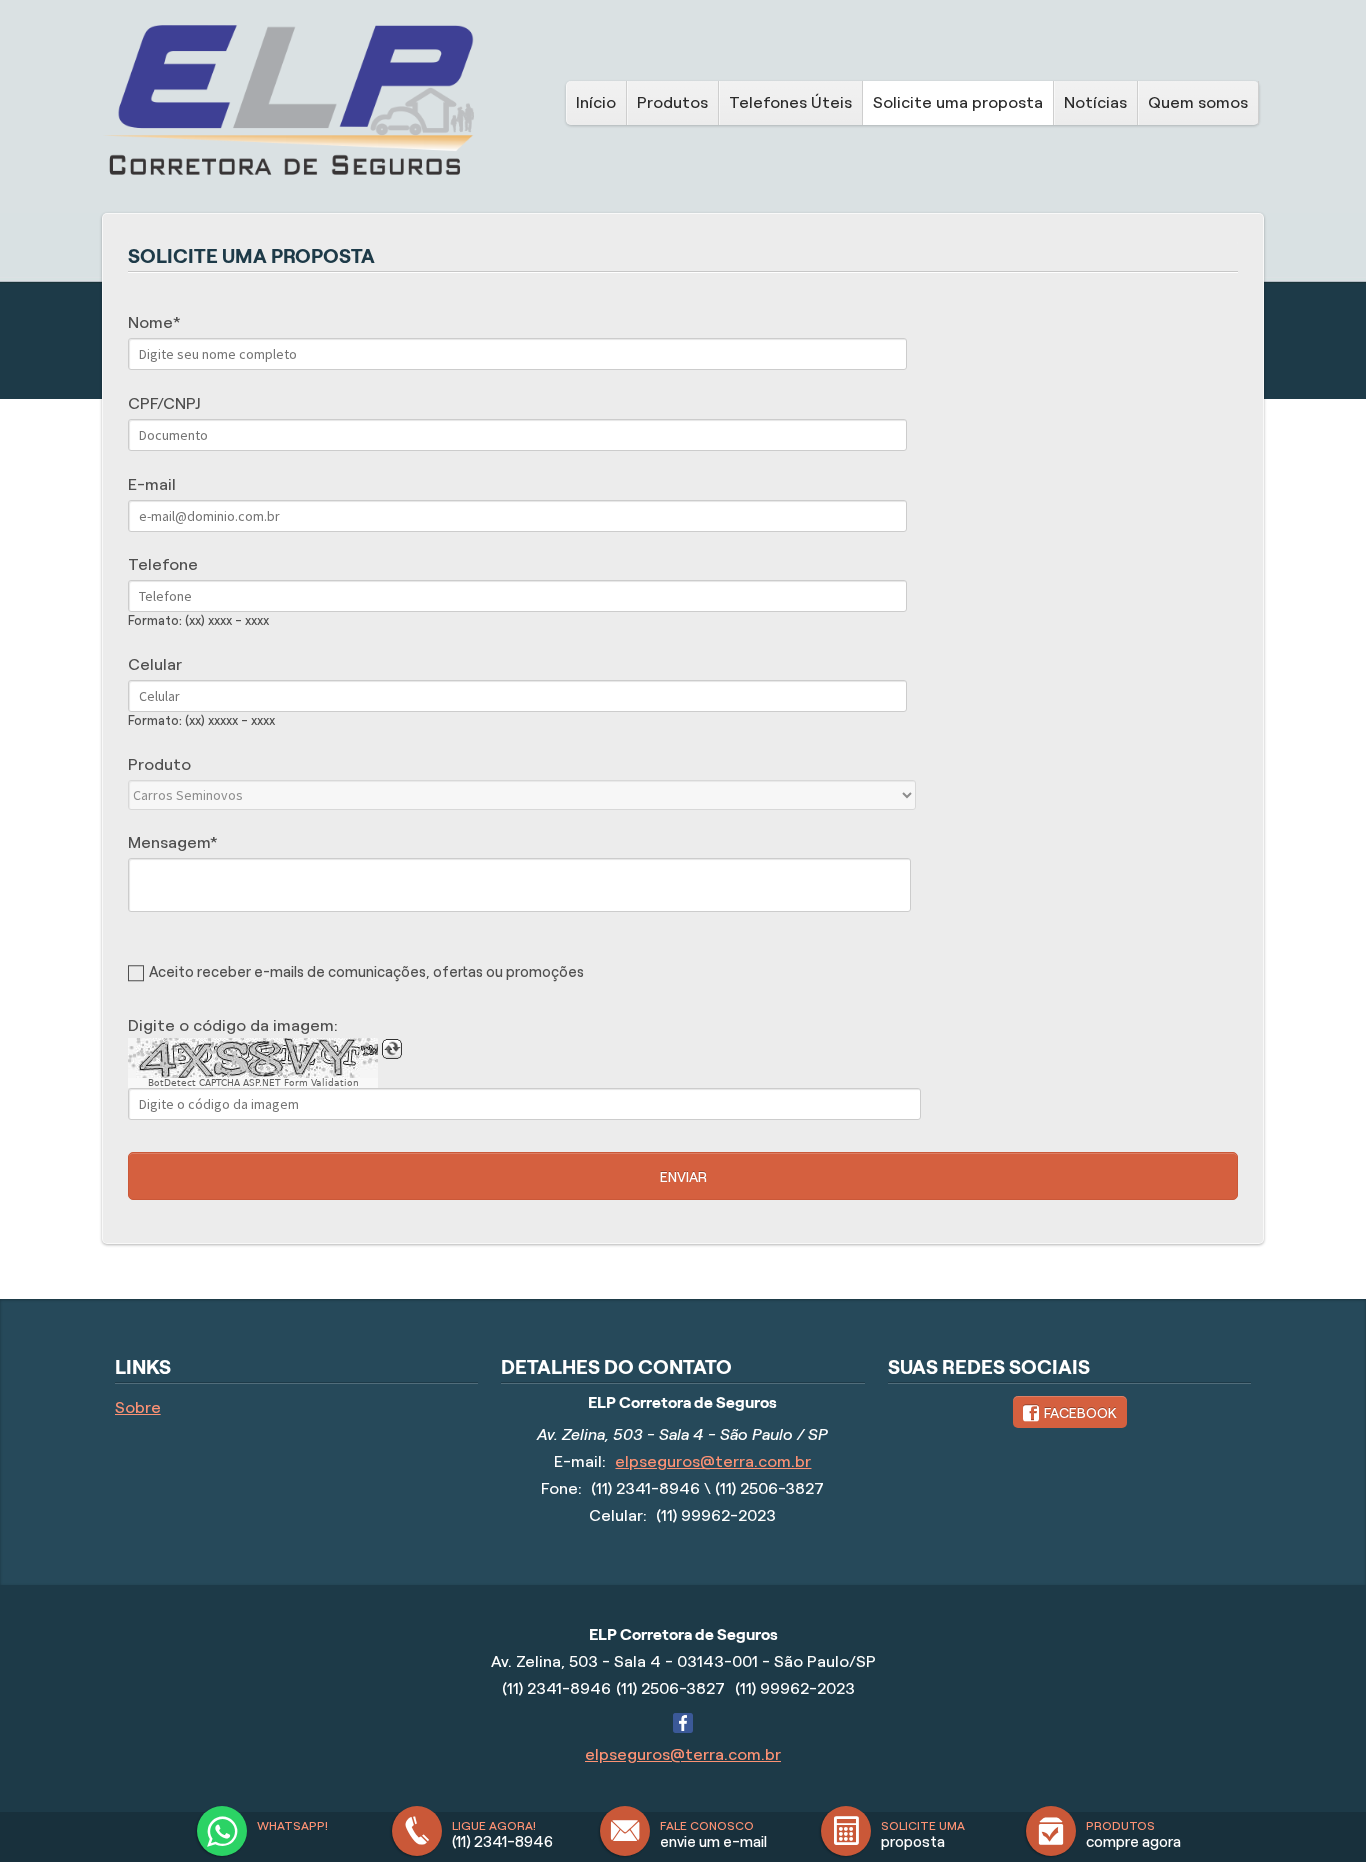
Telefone (163, 564)
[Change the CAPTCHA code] (392, 1049)
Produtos (672, 102)
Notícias (1095, 102)
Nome (150, 322)
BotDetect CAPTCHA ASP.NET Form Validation (253, 1083)
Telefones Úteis (790, 102)
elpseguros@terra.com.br (713, 1461)
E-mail (152, 484)
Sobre (138, 1407)
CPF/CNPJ (164, 403)
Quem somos (1198, 102)
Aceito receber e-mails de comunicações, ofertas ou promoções (366, 972)
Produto (159, 764)
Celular (155, 664)
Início (596, 102)
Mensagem (169, 842)
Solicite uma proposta (958, 102)
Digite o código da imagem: (233, 1025)
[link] (1070, 1412)
